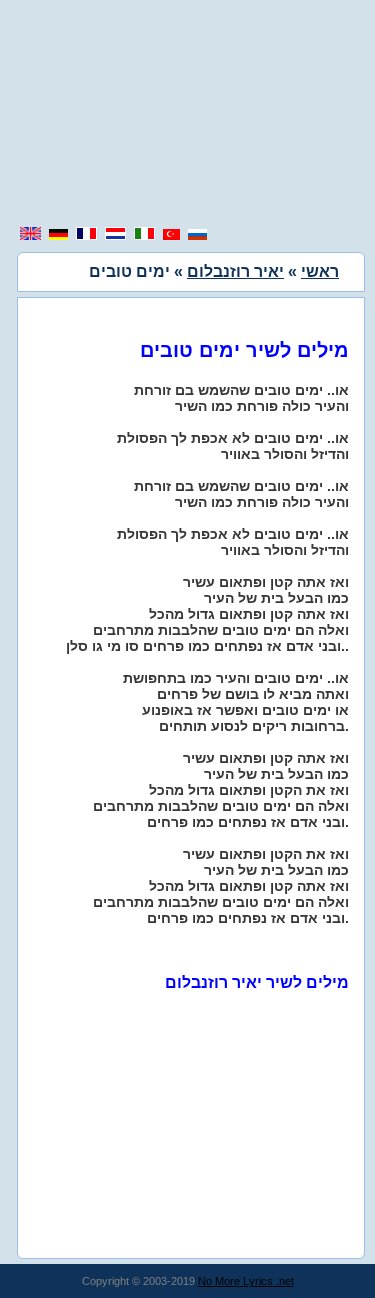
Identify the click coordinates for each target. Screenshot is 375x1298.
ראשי (320, 271)
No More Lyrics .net (246, 1281)
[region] (188, 115)
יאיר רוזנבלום (235, 271)
